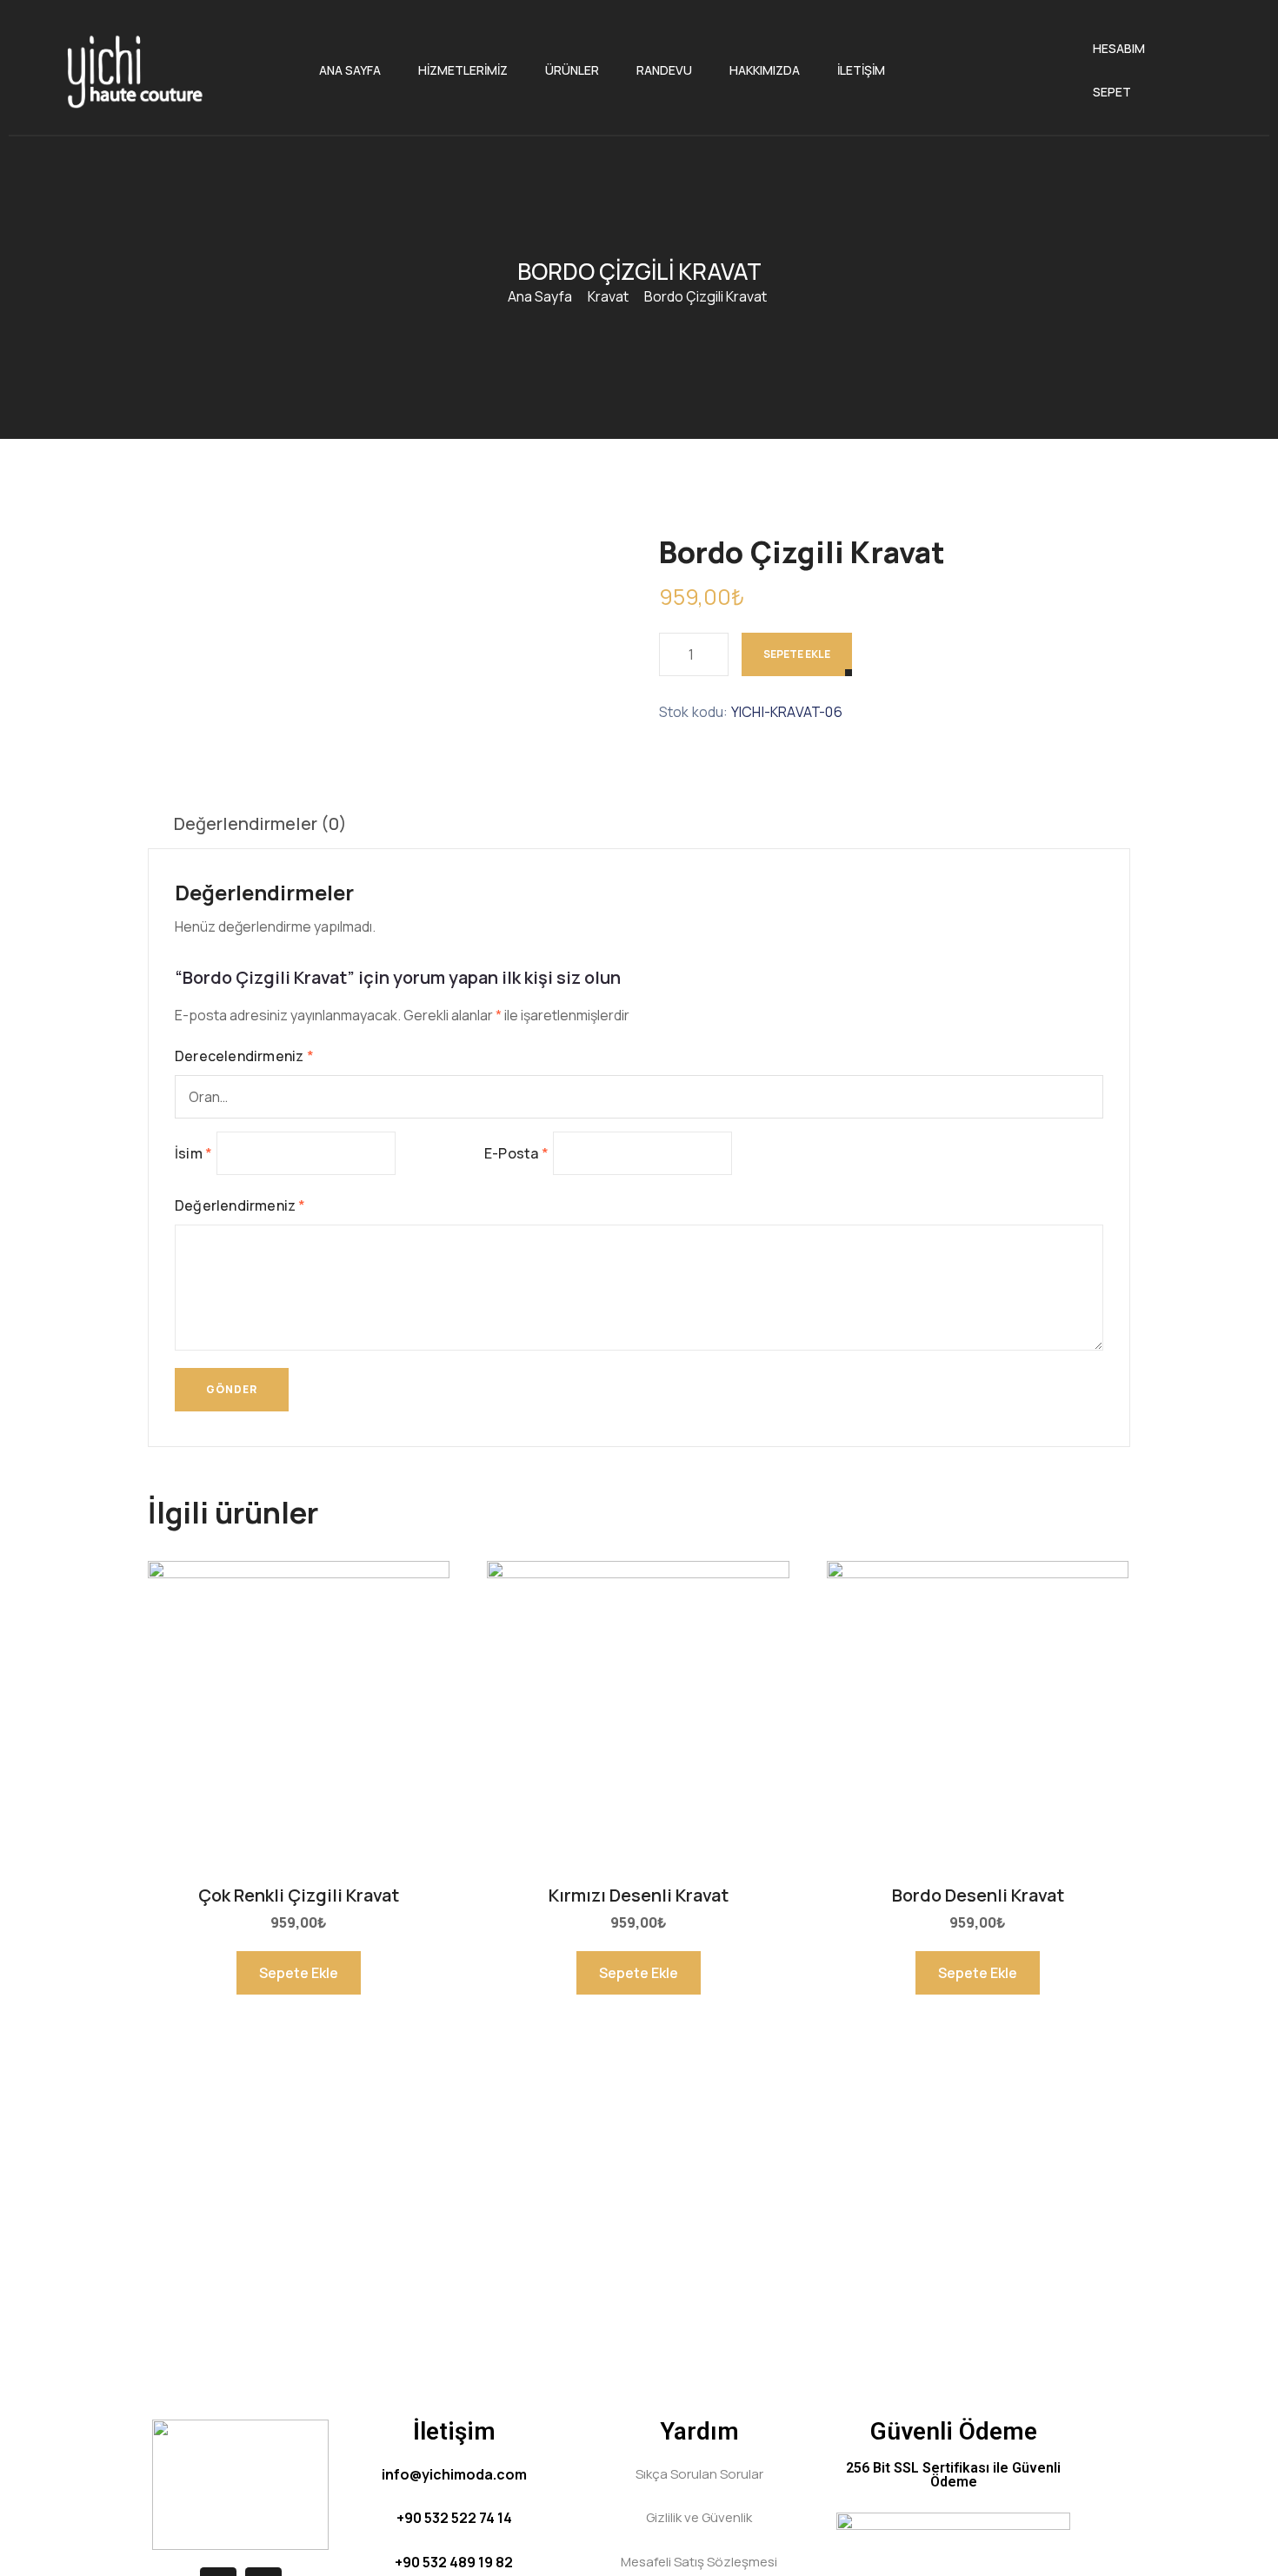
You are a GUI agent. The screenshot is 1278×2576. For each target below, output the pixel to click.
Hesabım (1119, 48)
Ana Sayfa (350, 70)
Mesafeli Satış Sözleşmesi (699, 2562)
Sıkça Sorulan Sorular (699, 2474)
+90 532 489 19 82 (454, 2562)
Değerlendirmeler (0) (260, 823)
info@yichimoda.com (454, 2474)
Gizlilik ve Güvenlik (699, 2517)
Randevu (664, 70)
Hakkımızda (765, 70)
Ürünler (572, 70)
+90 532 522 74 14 (454, 2518)
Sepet (1112, 92)
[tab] (260, 824)
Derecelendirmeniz (244, 1056)
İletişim (861, 70)
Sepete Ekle (797, 654)
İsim (193, 1153)
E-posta (516, 1153)
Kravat (608, 296)
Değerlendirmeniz (240, 1205)
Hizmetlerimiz (463, 70)
